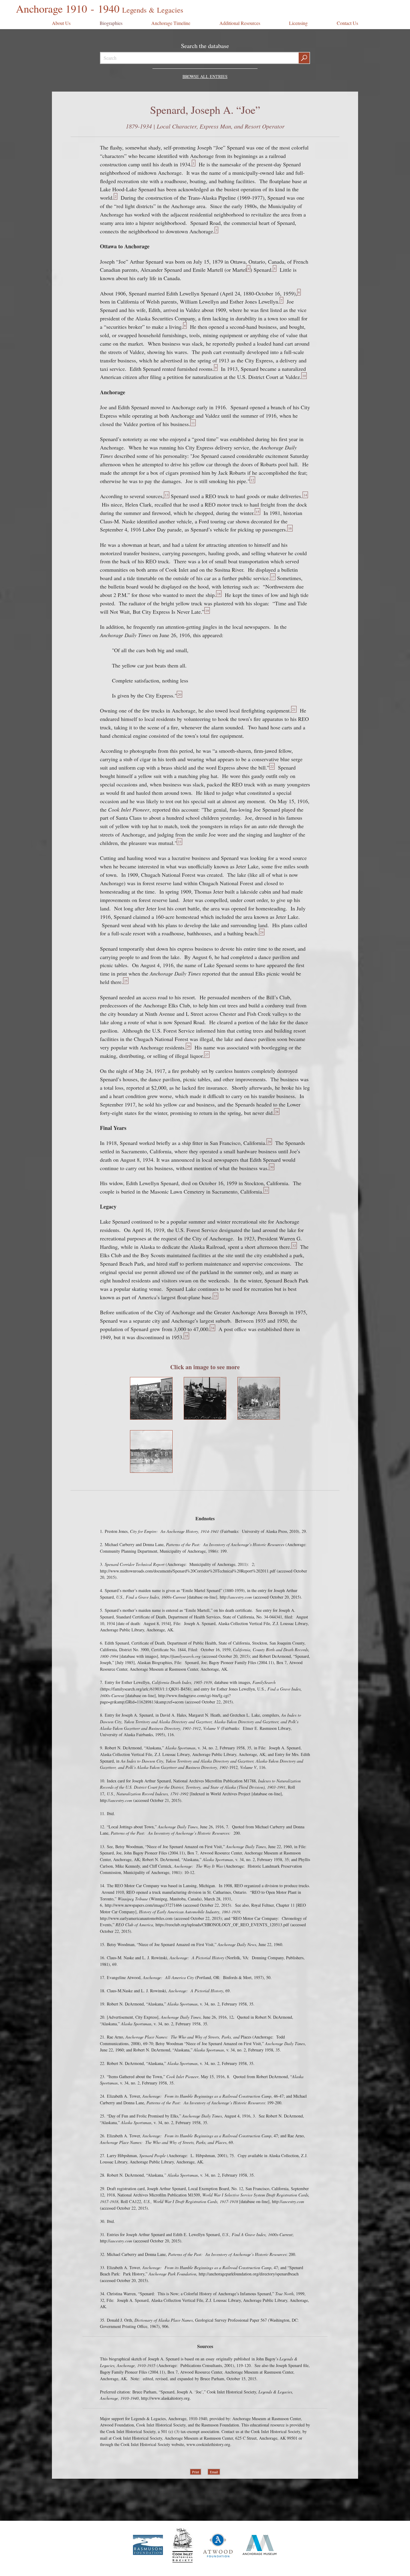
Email (214, 2472)
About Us (61, 23)
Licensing (298, 23)
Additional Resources (240, 23)
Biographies (111, 23)
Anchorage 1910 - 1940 (99, 8)
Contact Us (347, 23)
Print (196, 2472)
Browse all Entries (205, 76)
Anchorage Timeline (171, 23)
